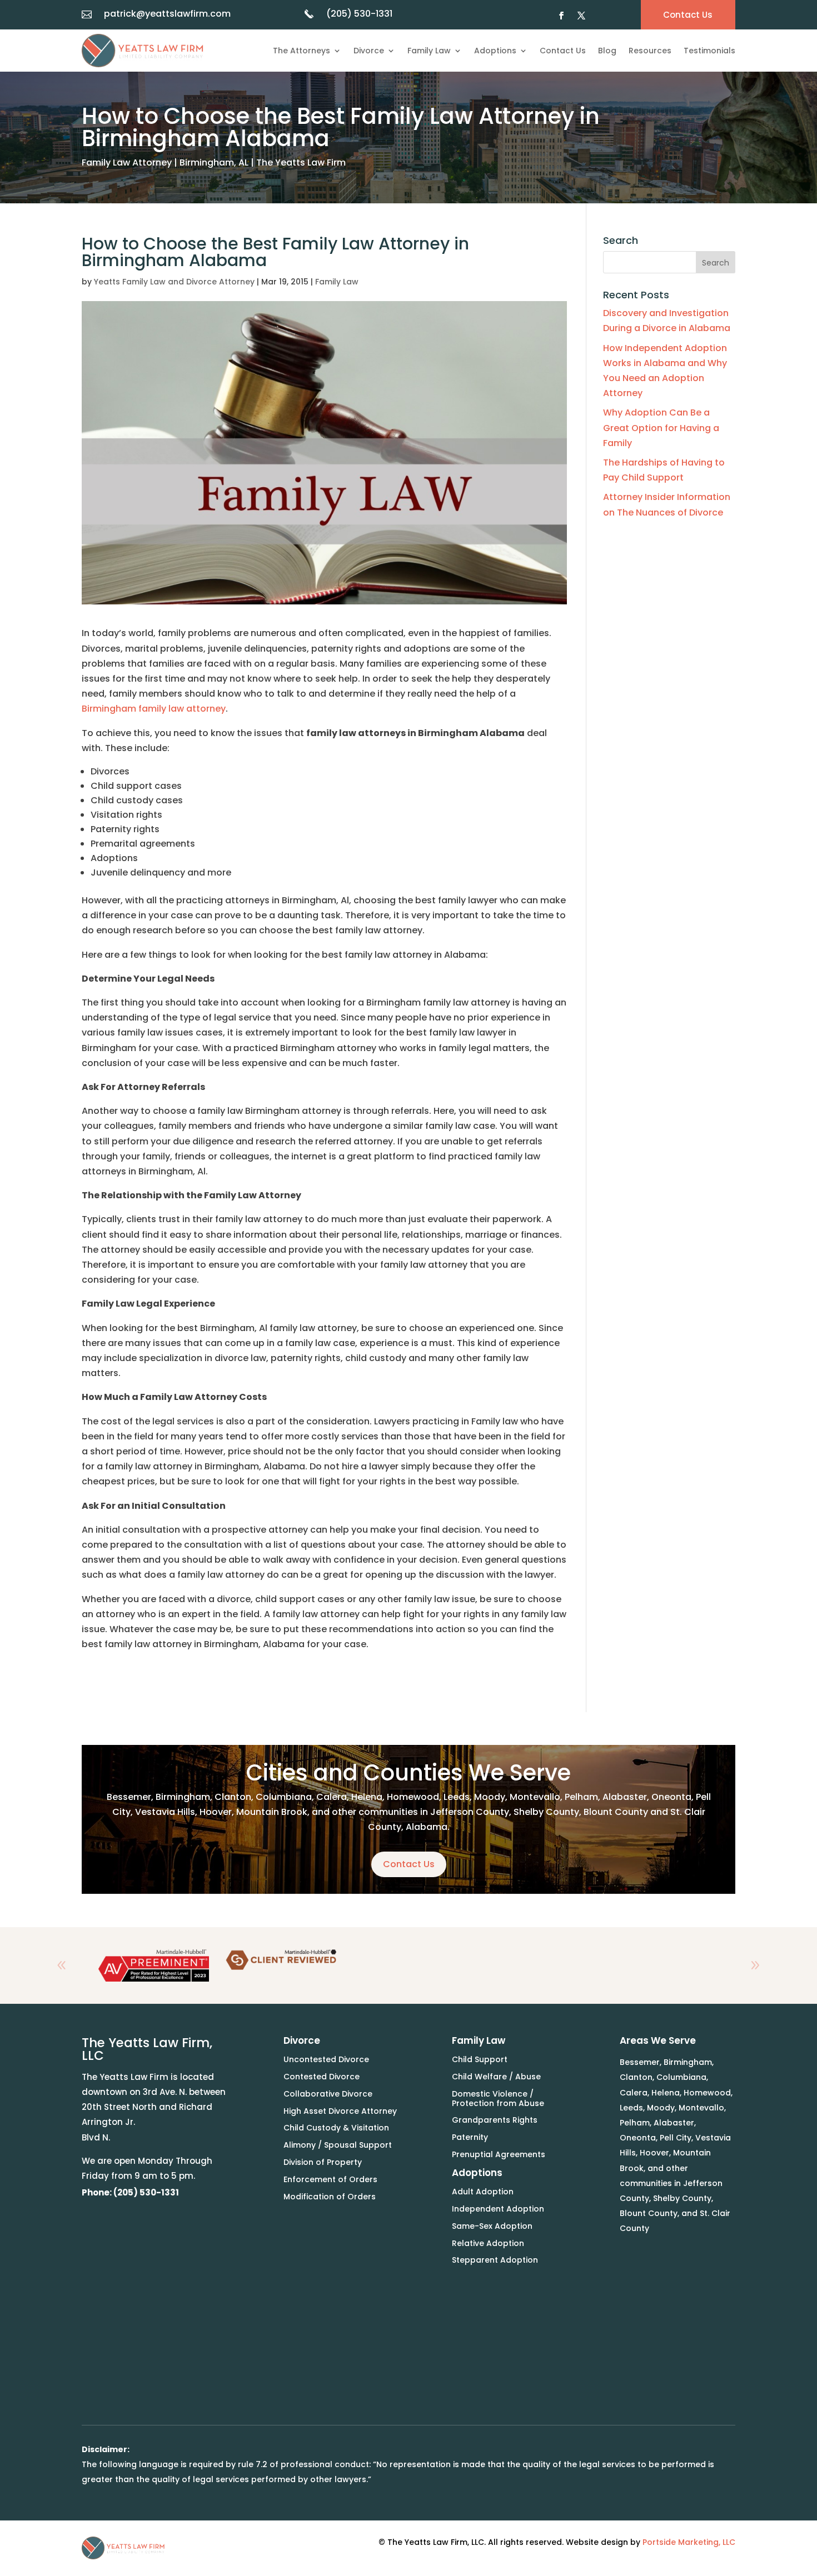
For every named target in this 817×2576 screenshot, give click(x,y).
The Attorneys (302, 51)
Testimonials (709, 51)
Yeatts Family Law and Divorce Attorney (174, 282)
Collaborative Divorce (328, 2094)
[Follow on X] (581, 16)
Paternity (470, 2137)
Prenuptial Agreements (499, 2154)
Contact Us (563, 51)
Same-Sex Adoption (492, 2226)
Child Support (480, 2059)
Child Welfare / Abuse (496, 2077)
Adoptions (495, 51)
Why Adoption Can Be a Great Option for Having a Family (661, 427)
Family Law (429, 51)
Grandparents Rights (495, 2120)
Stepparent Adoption (495, 2260)
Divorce (369, 51)
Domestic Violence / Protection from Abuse (498, 2099)
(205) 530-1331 (359, 14)
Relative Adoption (488, 2243)
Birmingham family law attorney (154, 709)
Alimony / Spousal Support (338, 2145)
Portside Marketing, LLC (689, 2542)
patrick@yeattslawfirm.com (167, 14)
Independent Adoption (498, 2209)
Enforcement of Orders (330, 2179)
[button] (755, 1965)
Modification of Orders (330, 2197)
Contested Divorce (322, 2077)
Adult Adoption (483, 2192)
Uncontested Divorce (326, 2059)
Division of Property (323, 2162)
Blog (607, 51)
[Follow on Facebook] (561, 16)
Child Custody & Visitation (336, 2128)
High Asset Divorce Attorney (340, 2111)
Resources (650, 51)
